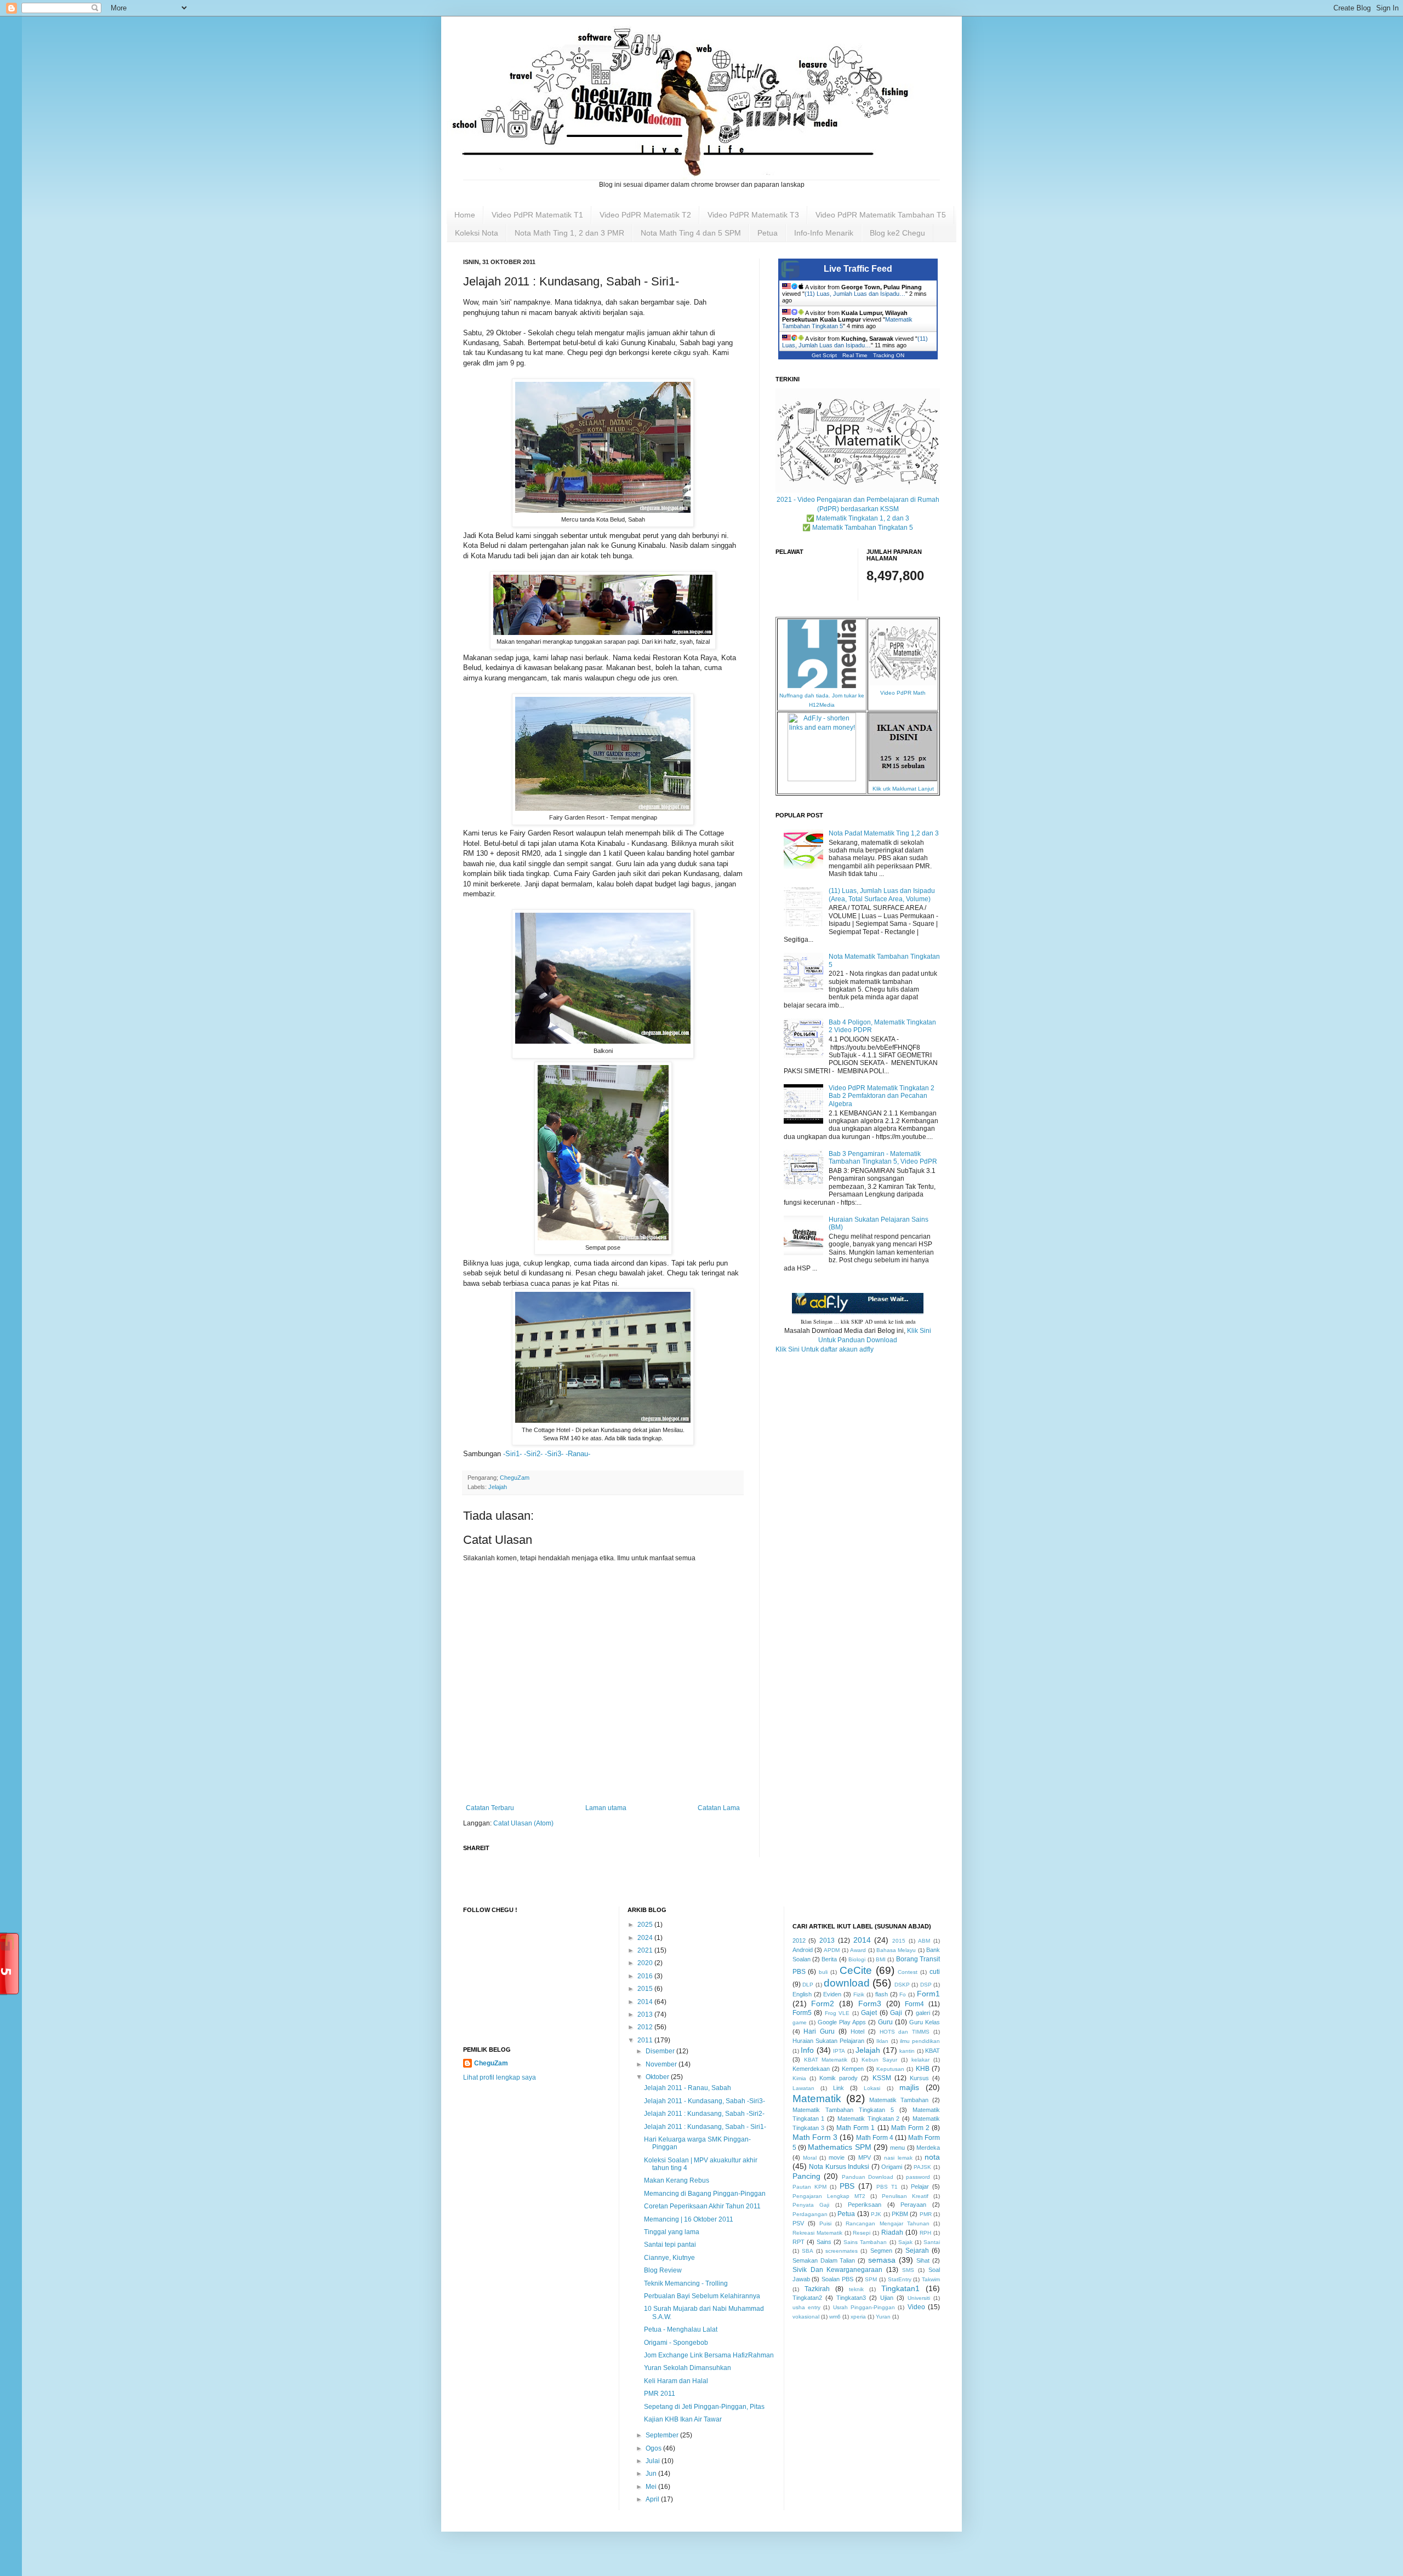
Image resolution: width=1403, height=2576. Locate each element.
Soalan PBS (837, 2279)
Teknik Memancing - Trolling (686, 2283)
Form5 (802, 2013)
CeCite (856, 1970)
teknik (856, 2289)
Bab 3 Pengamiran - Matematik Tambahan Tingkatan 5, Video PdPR (883, 1158)
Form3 (870, 2003)
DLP (808, 1985)
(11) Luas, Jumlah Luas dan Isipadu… (855, 294)
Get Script (824, 355)
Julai (654, 2461)
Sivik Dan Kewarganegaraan (838, 2270)
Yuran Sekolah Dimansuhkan (688, 2368)
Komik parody (839, 2078)
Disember (661, 2051)
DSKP (902, 1985)
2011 (646, 2040)
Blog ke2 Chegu (897, 233)
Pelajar (920, 2186)
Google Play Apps (842, 2022)
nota (932, 2157)
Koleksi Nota (477, 233)
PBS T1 (887, 2187)
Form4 (914, 2004)
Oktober (658, 2077)
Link (839, 2088)
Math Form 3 (815, 2137)
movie (837, 2157)
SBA (808, 2251)
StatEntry (900, 2279)
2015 (646, 1989)
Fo (903, 1994)
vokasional (806, 2317)
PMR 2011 (660, 2394)
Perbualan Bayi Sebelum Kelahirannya (702, 2296)
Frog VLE (837, 2013)
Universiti (919, 2298)
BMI (881, 1959)
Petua (768, 233)
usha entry (806, 2307)
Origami (892, 2167)
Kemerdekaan (811, 2069)
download (847, 1983)
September (663, 2435)
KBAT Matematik (826, 2060)
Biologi (857, 1959)
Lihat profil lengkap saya (500, 2077)
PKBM (900, 2214)
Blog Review (663, 2270)
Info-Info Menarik (824, 233)
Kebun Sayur (879, 2060)
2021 (646, 1950)
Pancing (806, 2176)
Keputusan (890, 2069)
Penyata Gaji (811, 2205)
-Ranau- (578, 1454)
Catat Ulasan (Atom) (523, 1823)
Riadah (892, 2232)
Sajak (905, 2242)
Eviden (832, 1994)
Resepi (862, 2233)
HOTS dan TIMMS (905, 2032)
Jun (652, 2474)
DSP (926, 1985)
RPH (925, 2233)
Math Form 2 (910, 2128)
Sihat (923, 2260)
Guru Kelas (925, 2022)
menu (897, 2148)
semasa (882, 2260)
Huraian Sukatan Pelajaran (828, 2041)
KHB (923, 2069)
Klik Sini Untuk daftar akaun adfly (825, 1349)
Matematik (817, 2099)
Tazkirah (817, 2289)
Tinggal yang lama (672, 2232)
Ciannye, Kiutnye (669, 2258)
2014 (646, 2002)
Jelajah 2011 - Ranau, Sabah (688, 2088)
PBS (847, 2186)
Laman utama (606, 1808)
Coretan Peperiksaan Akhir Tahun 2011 (702, 2206)
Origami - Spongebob (676, 2343)
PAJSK (922, 2167)
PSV (798, 2223)
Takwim (931, 2279)
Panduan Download (868, 2177)
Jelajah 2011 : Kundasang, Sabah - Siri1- (705, 2127)
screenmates (842, 2251)
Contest (908, 1972)
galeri (923, 2013)
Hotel (857, 2031)
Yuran (883, 2317)
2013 (646, 2014)
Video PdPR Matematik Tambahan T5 (881, 215)
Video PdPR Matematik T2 (645, 215)
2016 (646, 1976)
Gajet (869, 2013)
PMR (926, 2214)
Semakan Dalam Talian (824, 2260)
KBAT (933, 2051)
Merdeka (928, 2148)
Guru (885, 2022)
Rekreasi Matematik (817, 2233)
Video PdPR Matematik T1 (537, 215)
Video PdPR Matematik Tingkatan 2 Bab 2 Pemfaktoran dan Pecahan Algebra (882, 1096)
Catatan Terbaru (490, 1808)
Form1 (928, 1994)
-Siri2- (533, 1454)
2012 (646, 2027)
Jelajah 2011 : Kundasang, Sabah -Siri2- (704, 2114)
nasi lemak (898, 2158)
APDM (832, 1950)
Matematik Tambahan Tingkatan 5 (843, 2110)
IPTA (839, 2051)
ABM (924, 1941)
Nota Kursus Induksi (839, 2167)
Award (858, 1950)
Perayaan (913, 2205)
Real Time (855, 355)
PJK (876, 2214)
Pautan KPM (809, 2187)
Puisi (825, 2223)
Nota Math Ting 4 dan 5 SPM (691, 233)
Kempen (853, 2069)
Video (916, 2307)
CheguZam (491, 2063)
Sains (824, 2242)
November (662, 2064)
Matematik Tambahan (899, 2100)
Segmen (881, 2251)
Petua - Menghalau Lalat (681, 2329)
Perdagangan (810, 2214)
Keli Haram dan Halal (676, 2381)
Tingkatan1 (900, 2288)
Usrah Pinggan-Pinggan (864, 2307)
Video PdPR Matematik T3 (753, 215)
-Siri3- (554, 1454)
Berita (829, 1959)
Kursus (919, 2078)
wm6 (835, 2317)
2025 (646, 1925)
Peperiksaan (865, 2205)
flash (882, 1994)
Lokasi (872, 2088)
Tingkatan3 (851, 2298)
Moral (810, 2158)
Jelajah (498, 1487)
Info (807, 2050)
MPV (865, 2157)
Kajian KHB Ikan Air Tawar (683, 2419)
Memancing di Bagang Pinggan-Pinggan (705, 2194)
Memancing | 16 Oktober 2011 (689, 2219)
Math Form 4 (875, 2138)
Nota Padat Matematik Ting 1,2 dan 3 (884, 833)
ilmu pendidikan (920, 2041)
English (802, 1994)
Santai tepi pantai (670, 2245)
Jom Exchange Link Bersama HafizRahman (709, 2355)
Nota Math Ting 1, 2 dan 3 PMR (569, 233)
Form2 (823, 2003)
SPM (871, 2279)
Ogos (654, 2448)
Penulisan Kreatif (905, 2196)
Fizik (859, 1994)
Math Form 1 (856, 2128)
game (800, 2022)
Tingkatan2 (807, 2298)
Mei (652, 2487)
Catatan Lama (719, 1808)
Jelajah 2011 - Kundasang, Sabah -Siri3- (705, 2101)
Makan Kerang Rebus (677, 2180)
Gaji (896, 2013)
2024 (646, 1938)
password (918, 2177)
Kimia (799, 2078)
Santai (932, 2242)
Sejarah (917, 2251)
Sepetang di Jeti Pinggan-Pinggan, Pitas (704, 2407)
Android (803, 1950)
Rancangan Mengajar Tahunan (887, 2223)
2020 (646, 1963)
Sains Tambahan (865, 2242)
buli (823, 1972)
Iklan (882, 2041)
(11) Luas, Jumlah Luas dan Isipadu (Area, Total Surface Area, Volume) (882, 895)
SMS (908, 2270)
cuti (935, 1972)
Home (465, 215)
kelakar (920, 2060)
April (653, 2499)
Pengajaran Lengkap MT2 (829, 2196)
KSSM (882, 2078)
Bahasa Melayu (896, 1950)
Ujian (887, 2298)
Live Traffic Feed (858, 269)
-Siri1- (512, 1454)
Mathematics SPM (839, 2147)
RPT (799, 2242)
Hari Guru (819, 2031)
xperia (858, 2317)
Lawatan (803, 2088)
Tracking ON (889, 355)
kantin (907, 2051)
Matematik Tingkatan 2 (869, 2119)
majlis (909, 2087)
